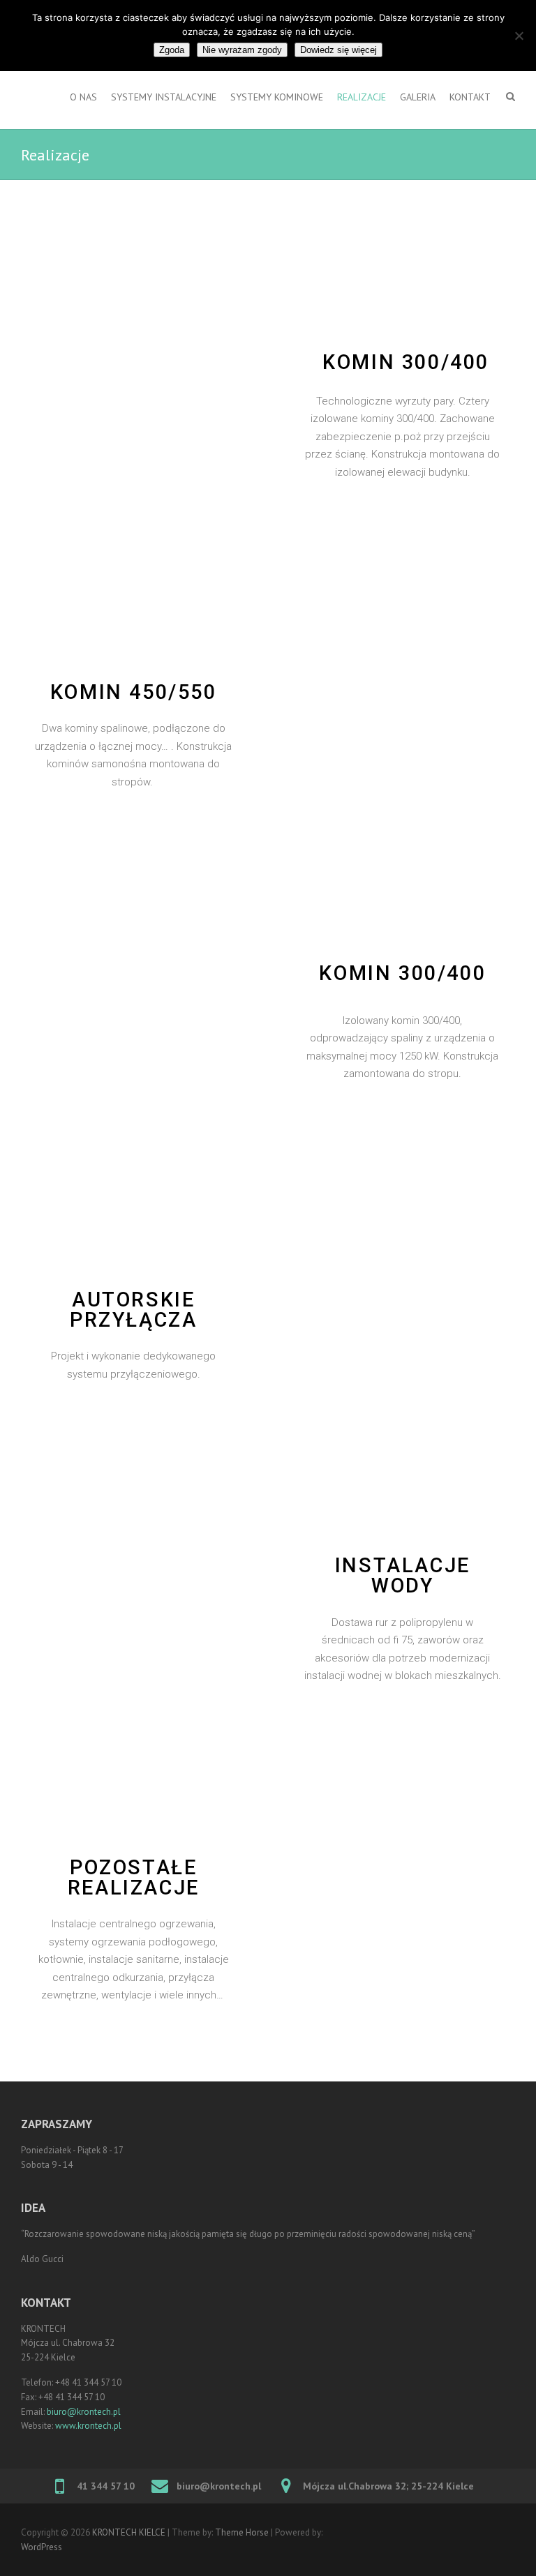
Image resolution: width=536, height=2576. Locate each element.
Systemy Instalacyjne (164, 97)
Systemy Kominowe (277, 97)
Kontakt (470, 97)
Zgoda (172, 50)
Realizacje (362, 97)
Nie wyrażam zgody (242, 50)
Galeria (418, 97)
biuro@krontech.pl (84, 2412)
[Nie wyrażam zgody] (519, 36)
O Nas (83, 97)
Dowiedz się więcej (338, 50)
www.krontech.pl (88, 2426)
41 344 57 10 (106, 2486)
